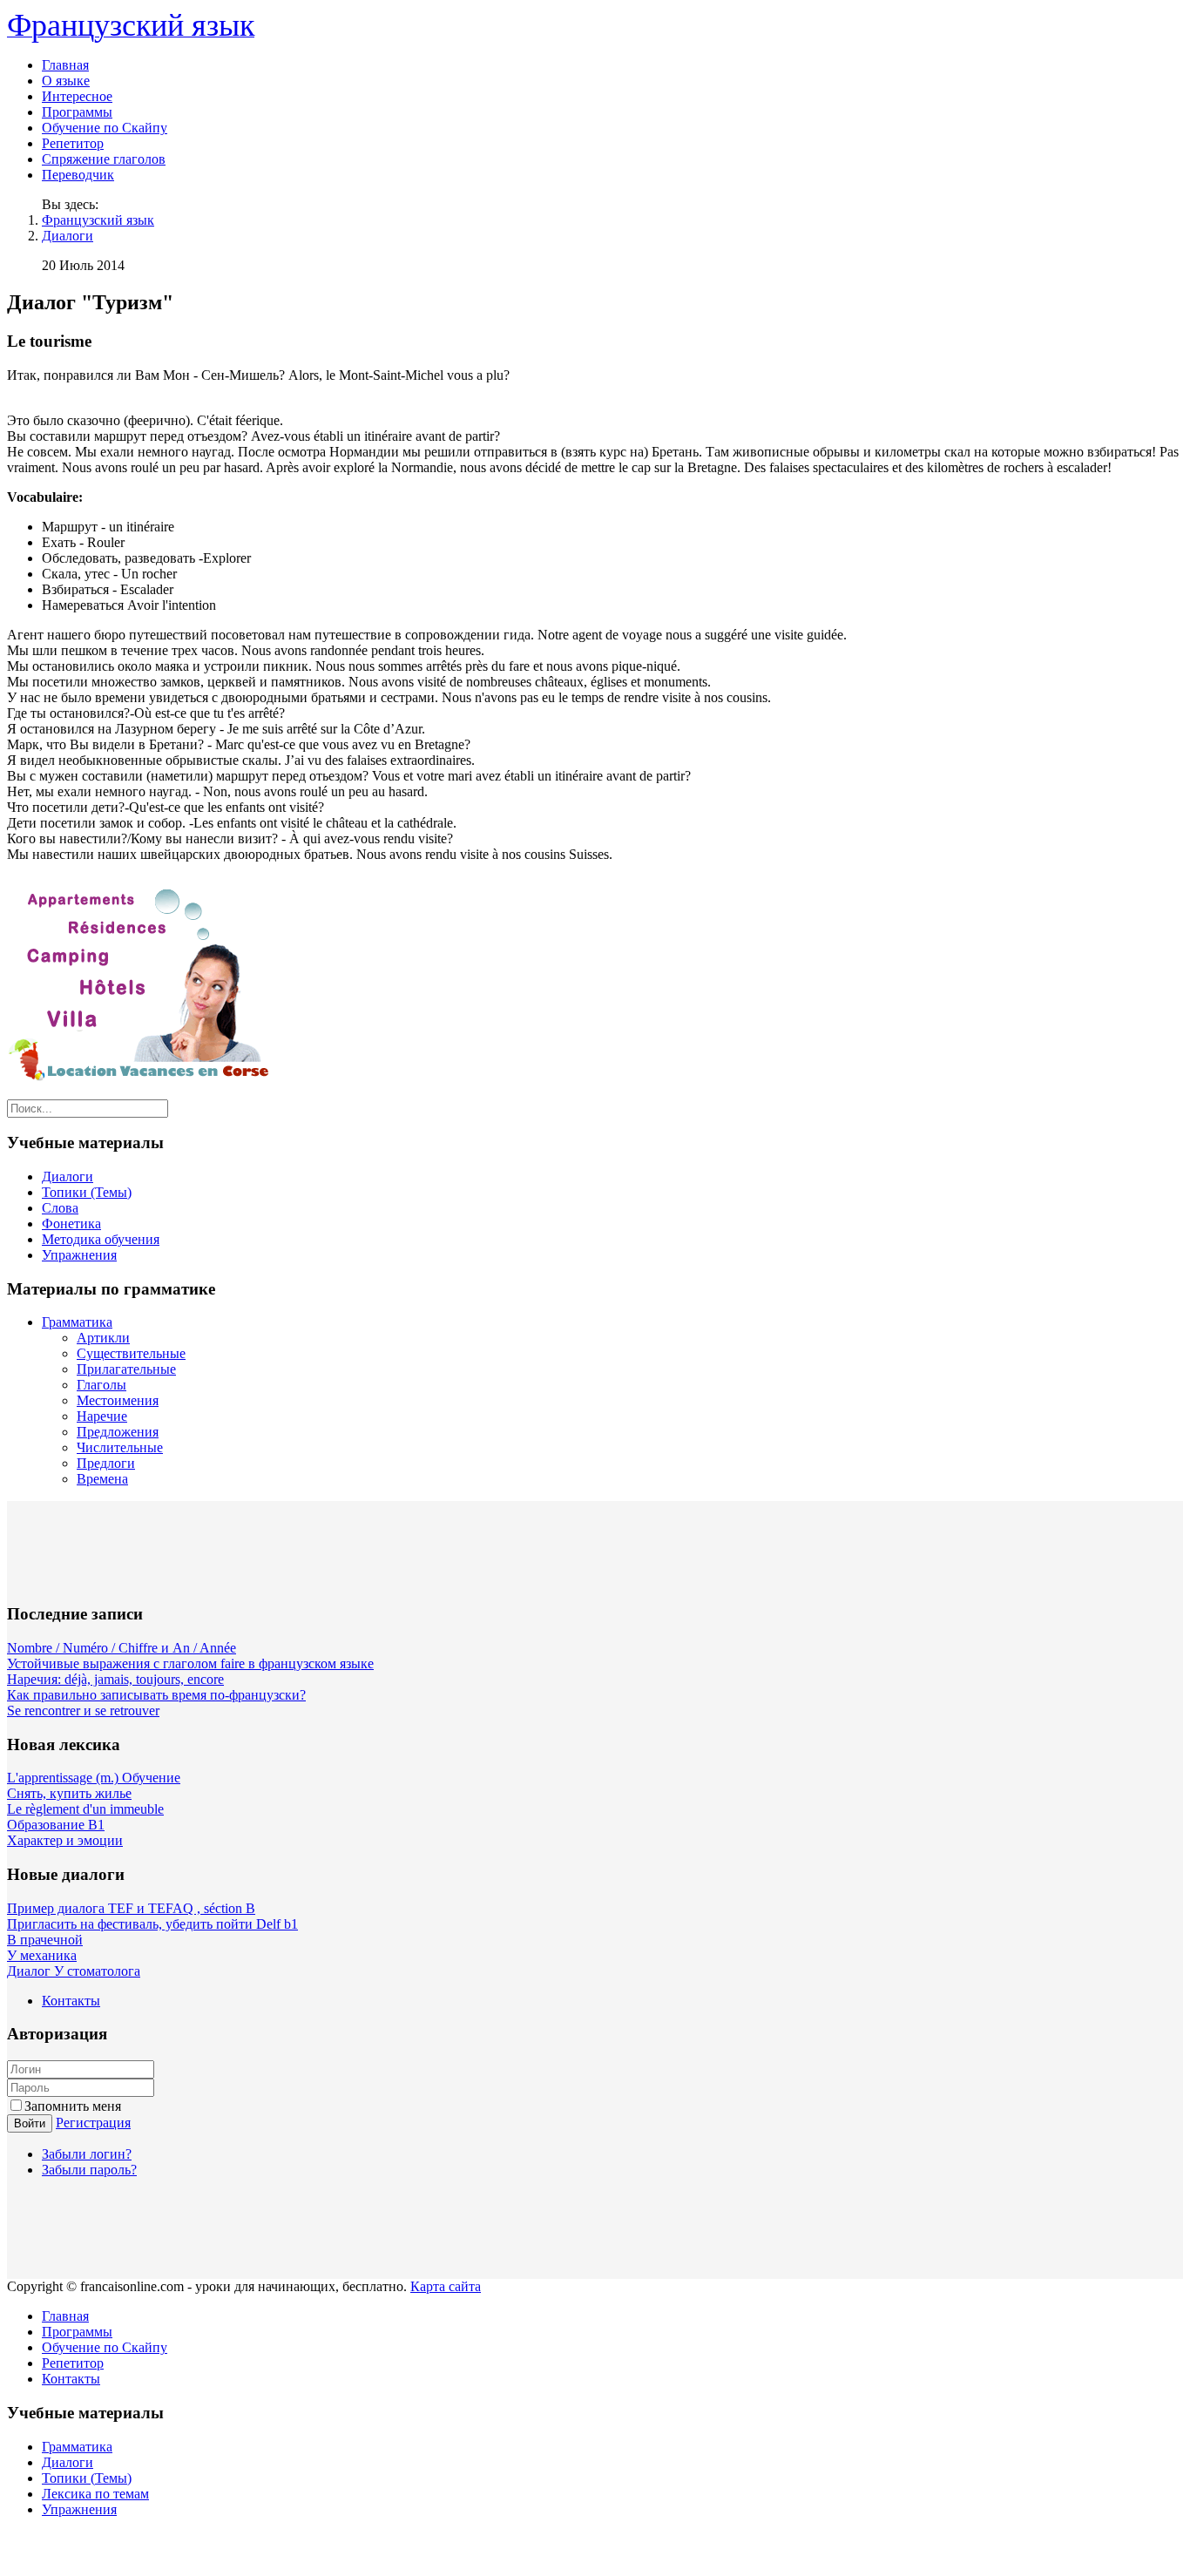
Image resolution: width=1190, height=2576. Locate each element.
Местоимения (118, 1400)
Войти (30, 2123)
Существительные (131, 1353)
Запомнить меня (73, 2106)
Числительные (120, 1447)
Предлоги (106, 1463)
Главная (65, 65)
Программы (77, 112)
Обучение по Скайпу (105, 128)
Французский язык (98, 220)
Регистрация (93, 2123)
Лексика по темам (95, 2494)
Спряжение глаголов (104, 159)
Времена (102, 1479)
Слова (60, 1208)
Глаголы (101, 1385)
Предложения (118, 1432)
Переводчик (78, 175)
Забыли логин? (87, 2154)
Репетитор (73, 143)
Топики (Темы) (87, 1192)
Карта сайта (446, 2286)
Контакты (71, 2001)
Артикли (103, 1338)
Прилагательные (126, 1369)
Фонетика (71, 1224)
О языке (66, 81)
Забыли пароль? (89, 2170)
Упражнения (79, 1255)
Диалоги (68, 236)
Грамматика (77, 1322)
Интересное (77, 96)
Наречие (102, 1416)
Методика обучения (101, 1239)
